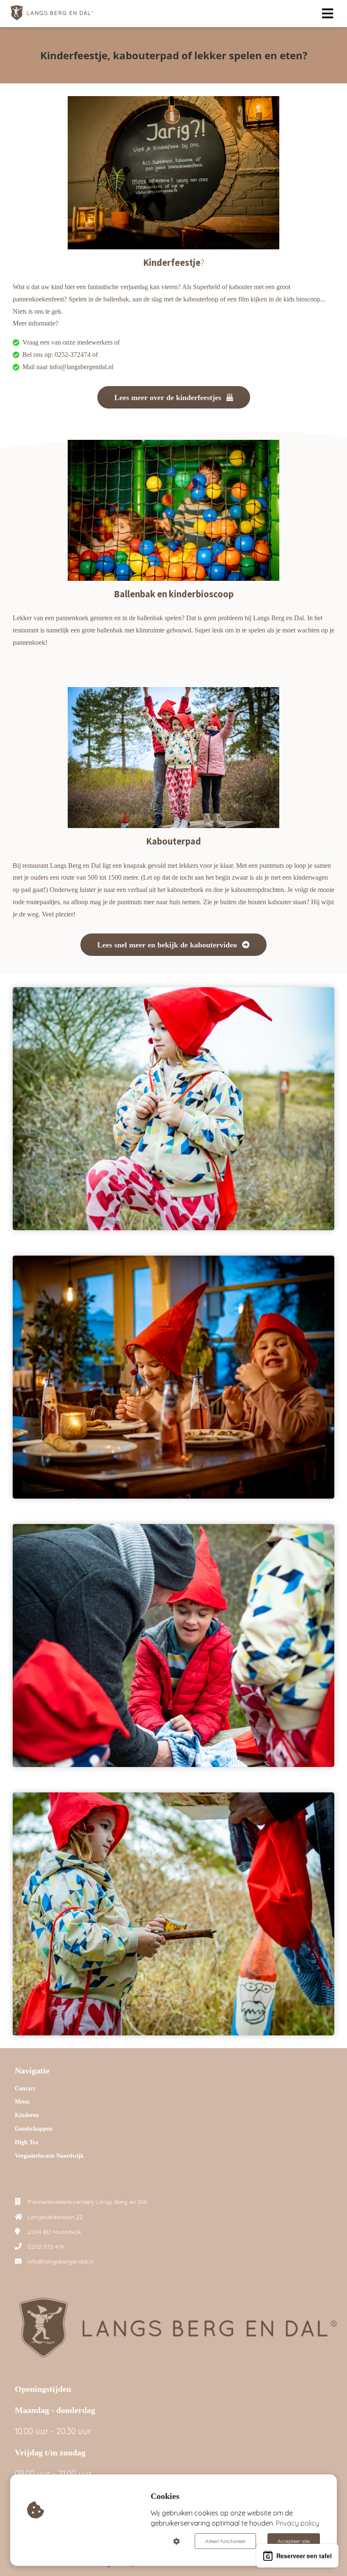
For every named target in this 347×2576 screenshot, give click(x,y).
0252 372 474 (46, 2247)
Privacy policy (297, 2523)
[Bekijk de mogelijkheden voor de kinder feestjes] (174, 406)
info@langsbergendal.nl (61, 2261)
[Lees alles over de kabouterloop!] (173, 953)
